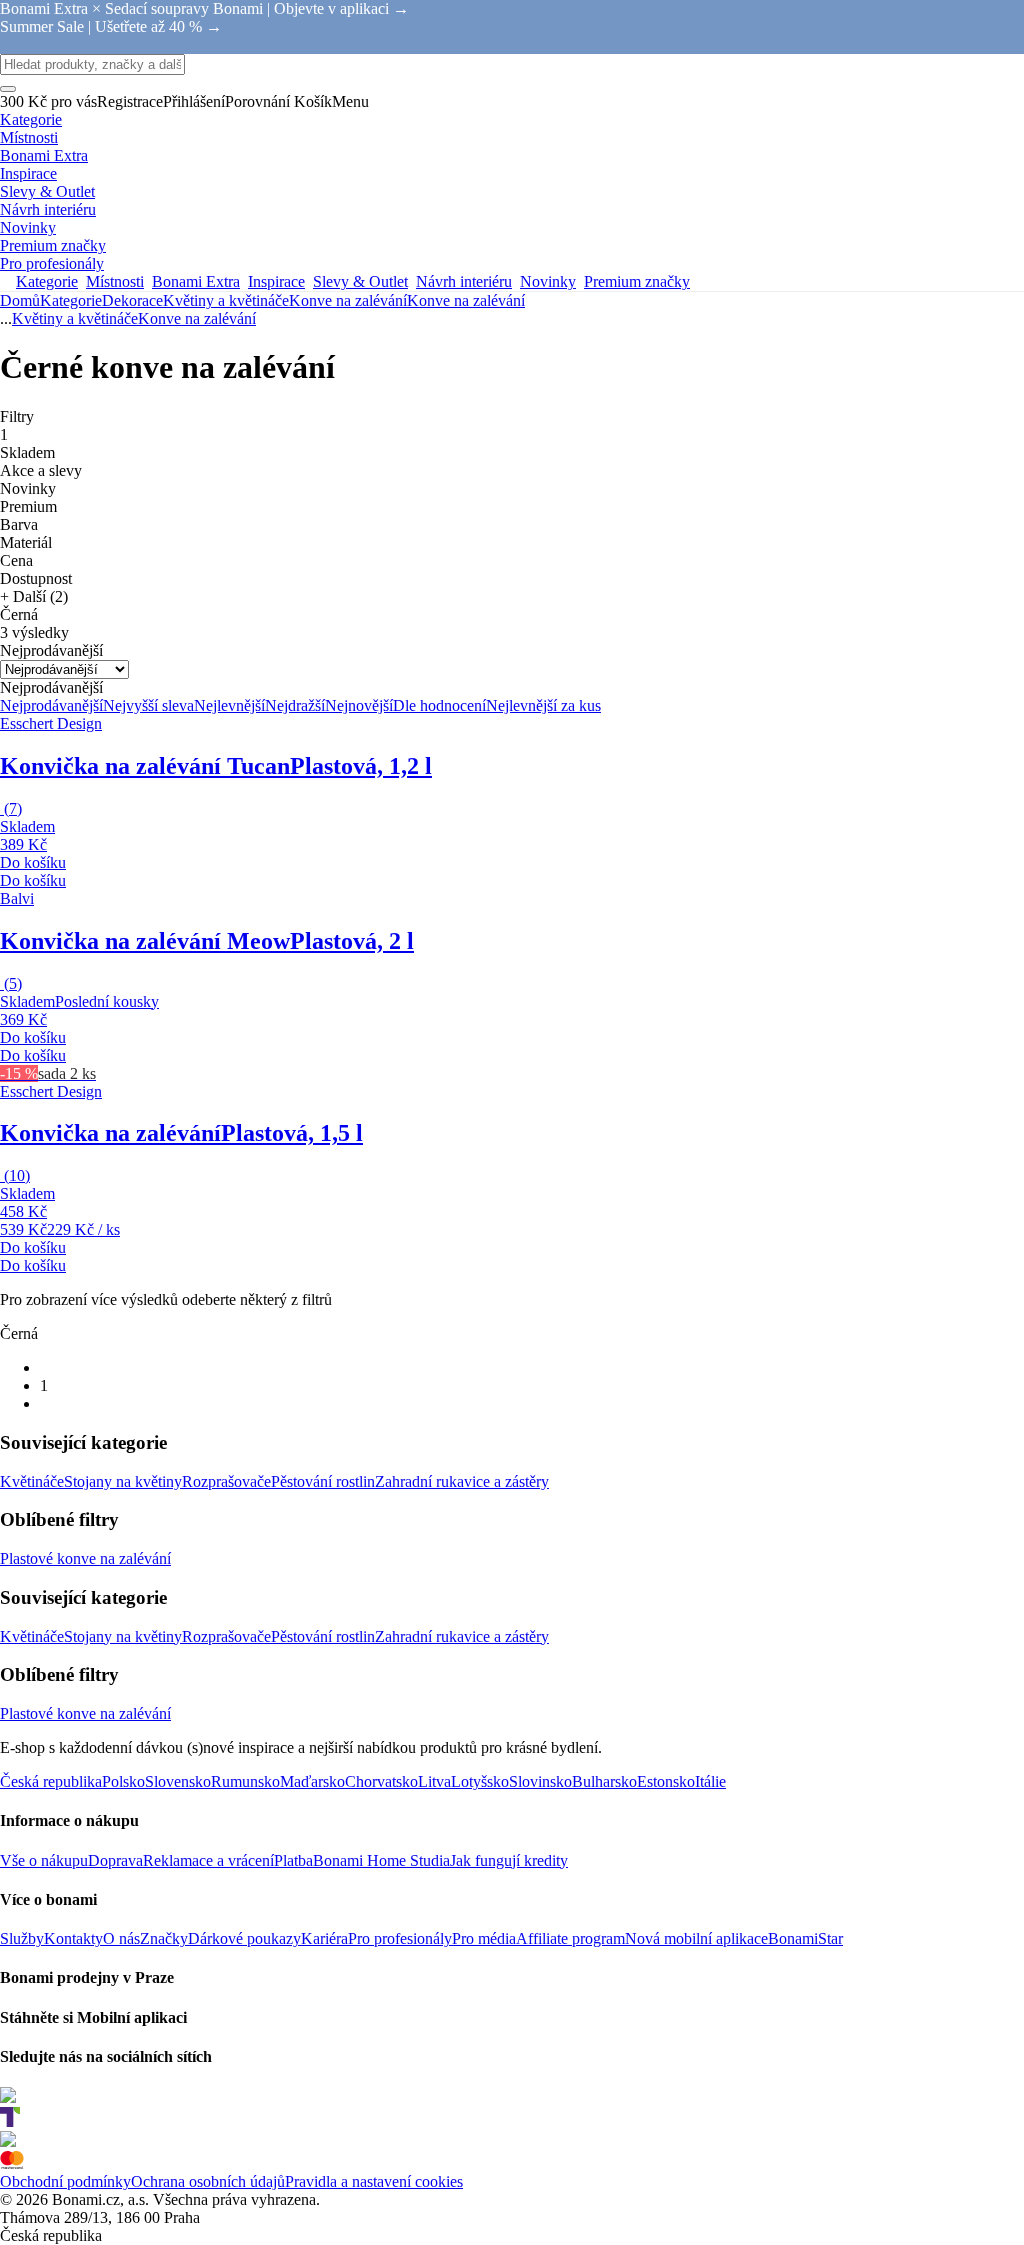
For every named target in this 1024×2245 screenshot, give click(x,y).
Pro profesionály (400, 1938)
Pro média (484, 1938)
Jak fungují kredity (509, 1860)
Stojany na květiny (123, 1481)
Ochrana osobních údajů (208, 2181)
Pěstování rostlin (323, 1481)
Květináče (32, 1481)
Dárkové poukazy (244, 1938)
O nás (121, 1938)
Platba (293, 1860)
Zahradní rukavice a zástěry (462, 1481)
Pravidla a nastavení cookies (374, 2181)
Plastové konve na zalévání (85, 1558)
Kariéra (324, 1938)
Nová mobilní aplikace (696, 1938)
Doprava (115, 1860)
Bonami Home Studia (381, 1860)
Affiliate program (570, 1938)
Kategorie (71, 300)
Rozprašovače (226, 1481)
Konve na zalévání (466, 300)
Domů (20, 300)
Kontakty (73, 1938)
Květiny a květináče (226, 300)
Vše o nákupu (44, 1860)
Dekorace (132, 300)
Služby (22, 1938)
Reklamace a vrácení (208, 1860)
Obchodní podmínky (65, 2181)
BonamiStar (805, 1938)
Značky (164, 1938)
